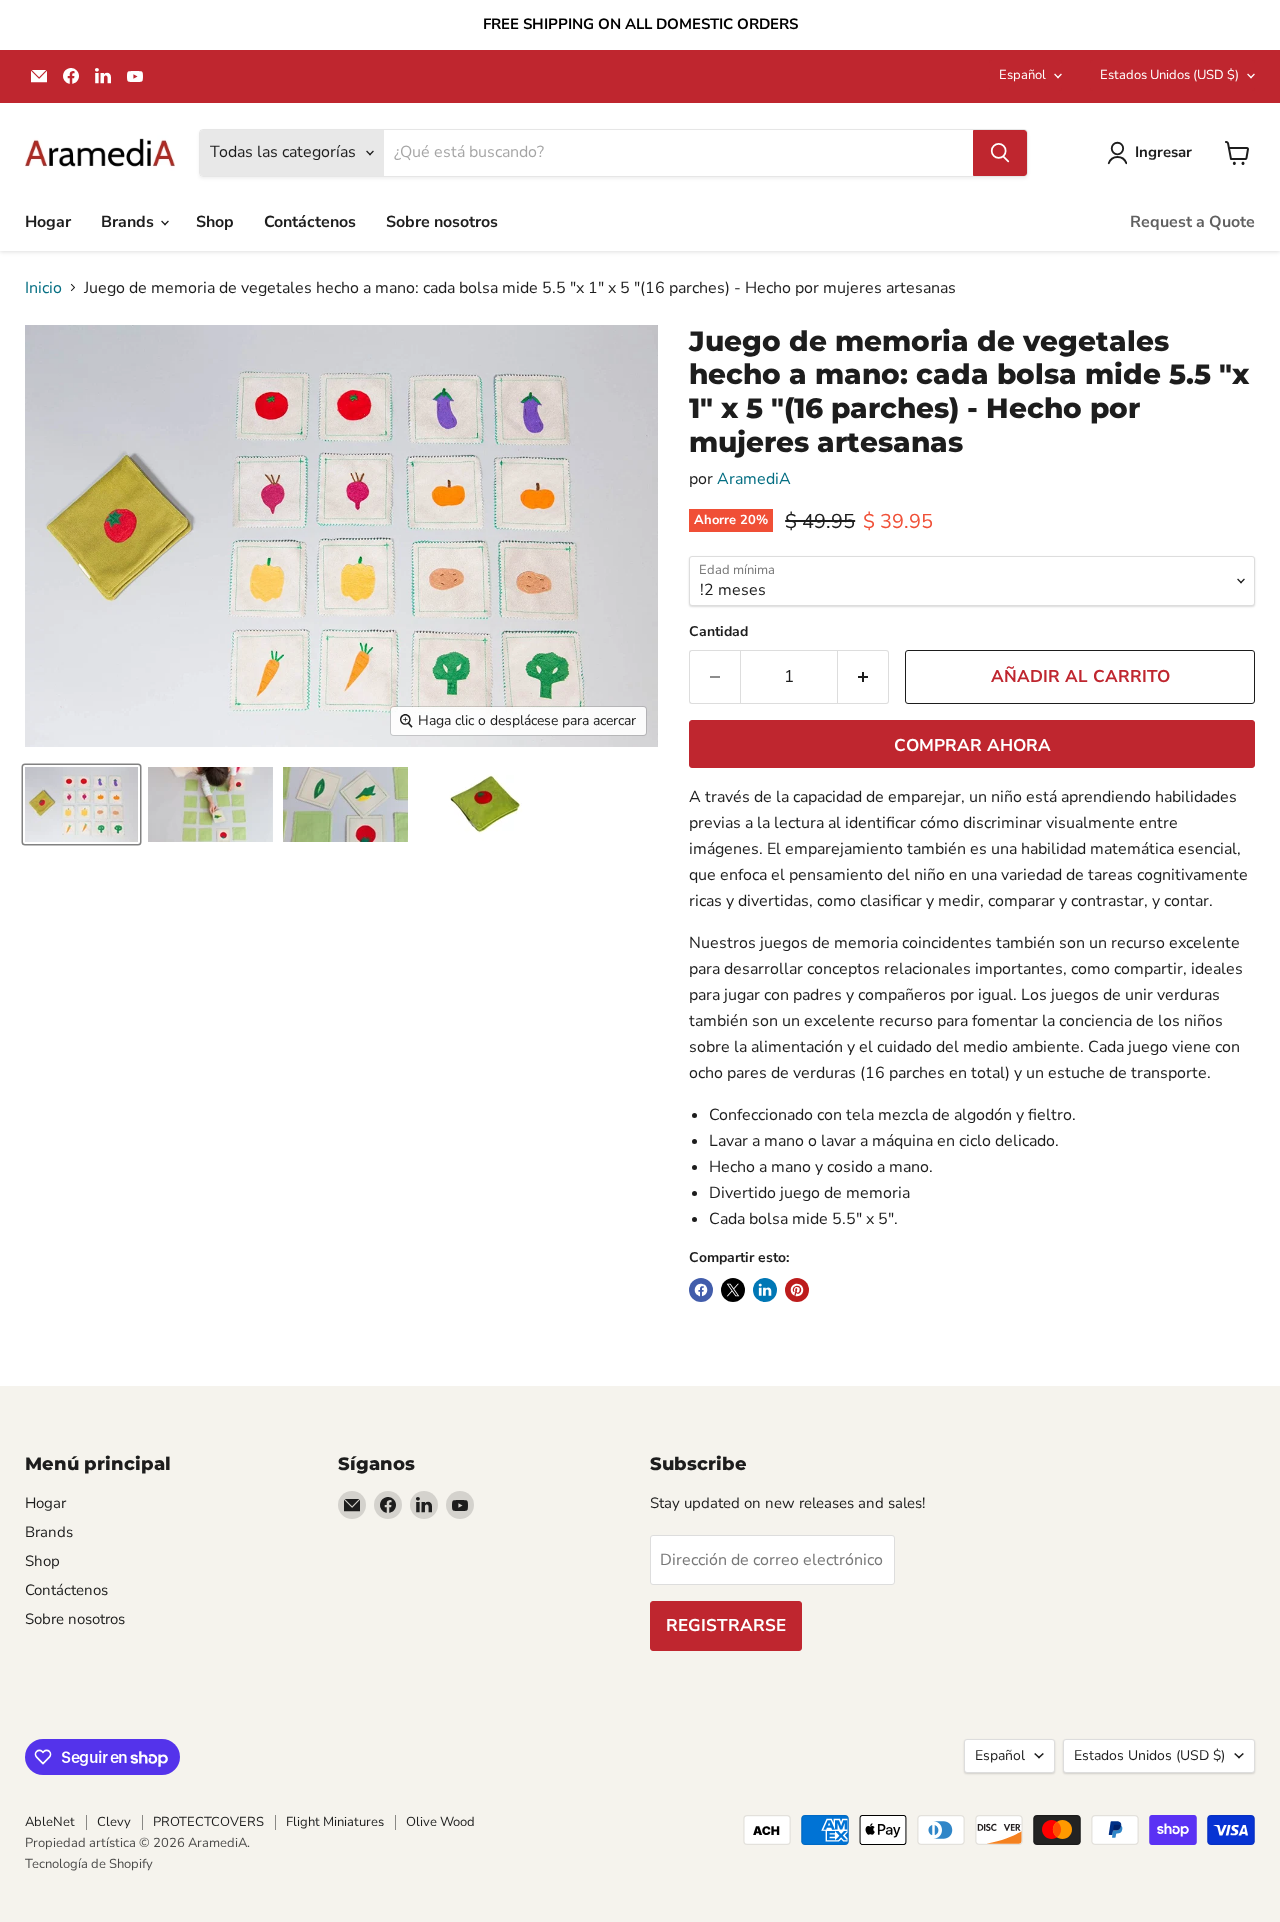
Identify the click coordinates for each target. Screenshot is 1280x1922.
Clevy (114, 1822)
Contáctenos (310, 222)
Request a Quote (1192, 222)
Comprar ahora (972, 745)
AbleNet (50, 1822)
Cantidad (718, 632)
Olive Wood (440, 1822)
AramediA (754, 479)
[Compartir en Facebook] (701, 1290)
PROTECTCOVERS (208, 1822)
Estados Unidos (1169, 75)
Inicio (43, 288)
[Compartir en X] (733, 1290)
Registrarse (726, 1625)
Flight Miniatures (335, 1822)
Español (1022, 75)
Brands (129, 222)
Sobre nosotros (442, 222)
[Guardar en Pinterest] (797, 1290)
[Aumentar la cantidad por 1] (863, 677)
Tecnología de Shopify (89, 1864)
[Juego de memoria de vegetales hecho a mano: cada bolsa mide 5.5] (81, 804)
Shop (215, 222)
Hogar (48, 222)
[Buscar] (1000, 153)
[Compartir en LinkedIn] (765, 1290)
